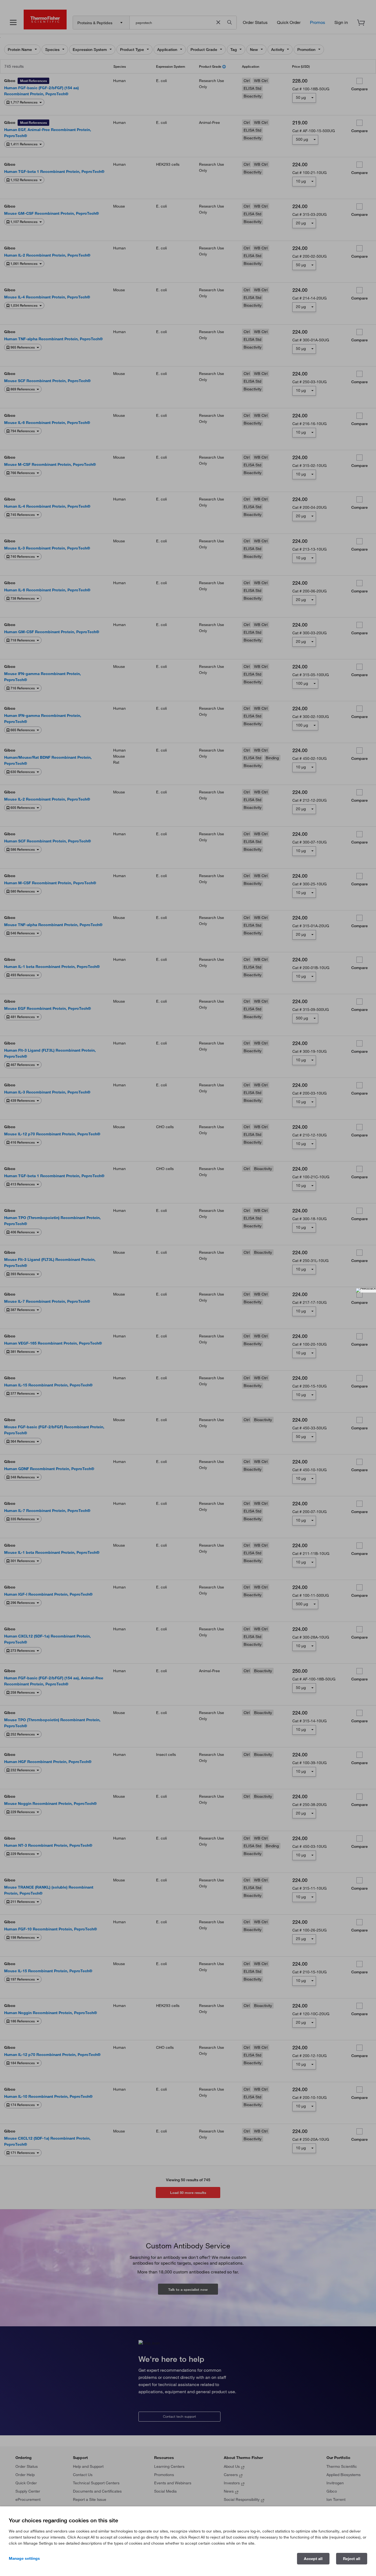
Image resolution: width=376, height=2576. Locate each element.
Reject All (352, 2559)
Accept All (313, 2559)
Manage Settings (24, 2558)
